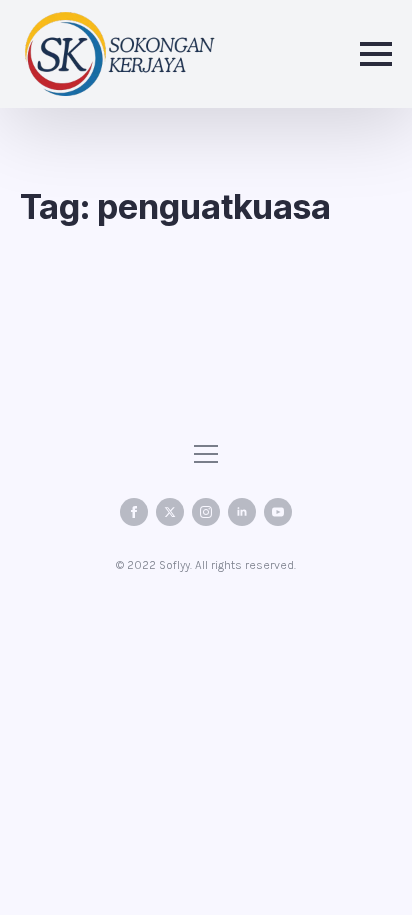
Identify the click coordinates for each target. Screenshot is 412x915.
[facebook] (134, 512)
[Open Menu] (376, 54)
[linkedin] (242, 512)
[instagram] (206, 512)
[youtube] (278, 512)
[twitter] (170, 512)
